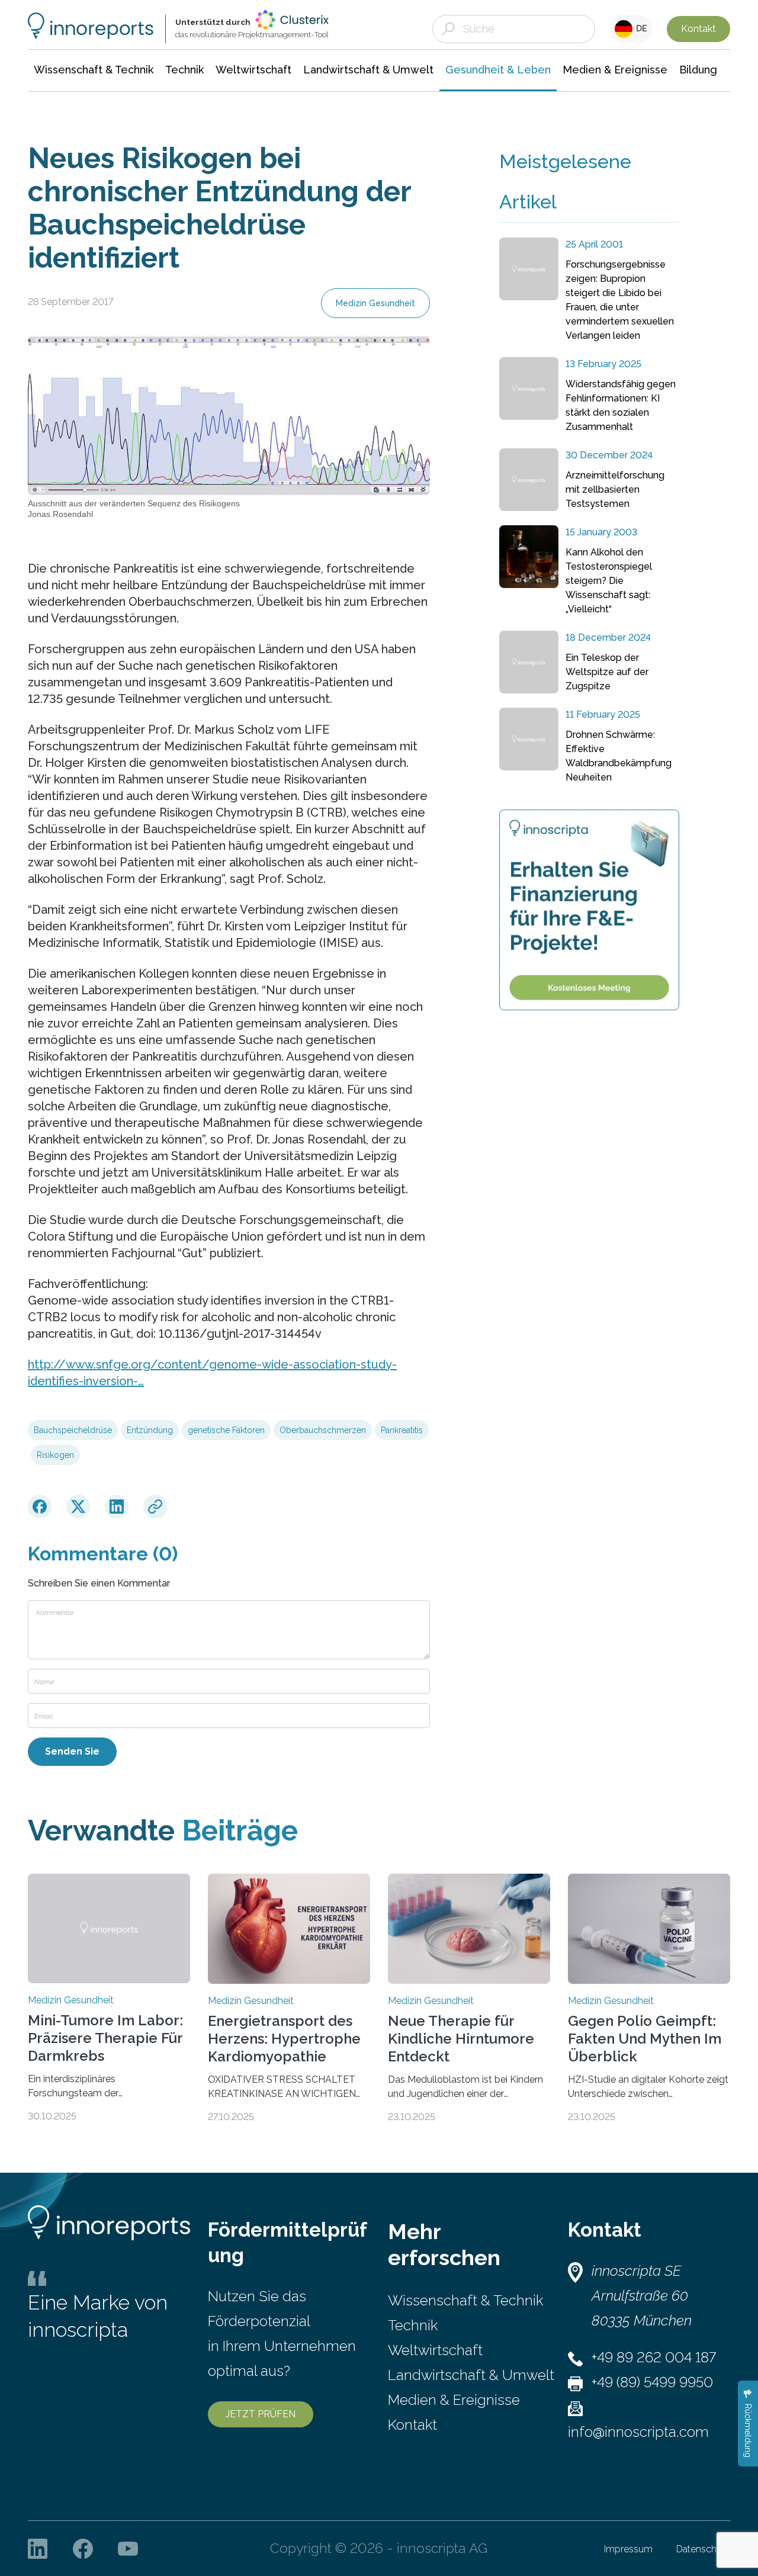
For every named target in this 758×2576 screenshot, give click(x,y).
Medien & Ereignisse (454, 2400)
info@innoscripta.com (638, 2432)
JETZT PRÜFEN (261, 2414)
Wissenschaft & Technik (465, 2300)
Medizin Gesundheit (375, 303)
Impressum (628, 2549)
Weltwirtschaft (435, 2350)
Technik (413, 2325)
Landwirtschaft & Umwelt (471, 2375)
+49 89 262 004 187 (654, 2357)
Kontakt (698, 29)
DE (640, 28)
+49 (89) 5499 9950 (652, 2382)
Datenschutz (703, 2549)
